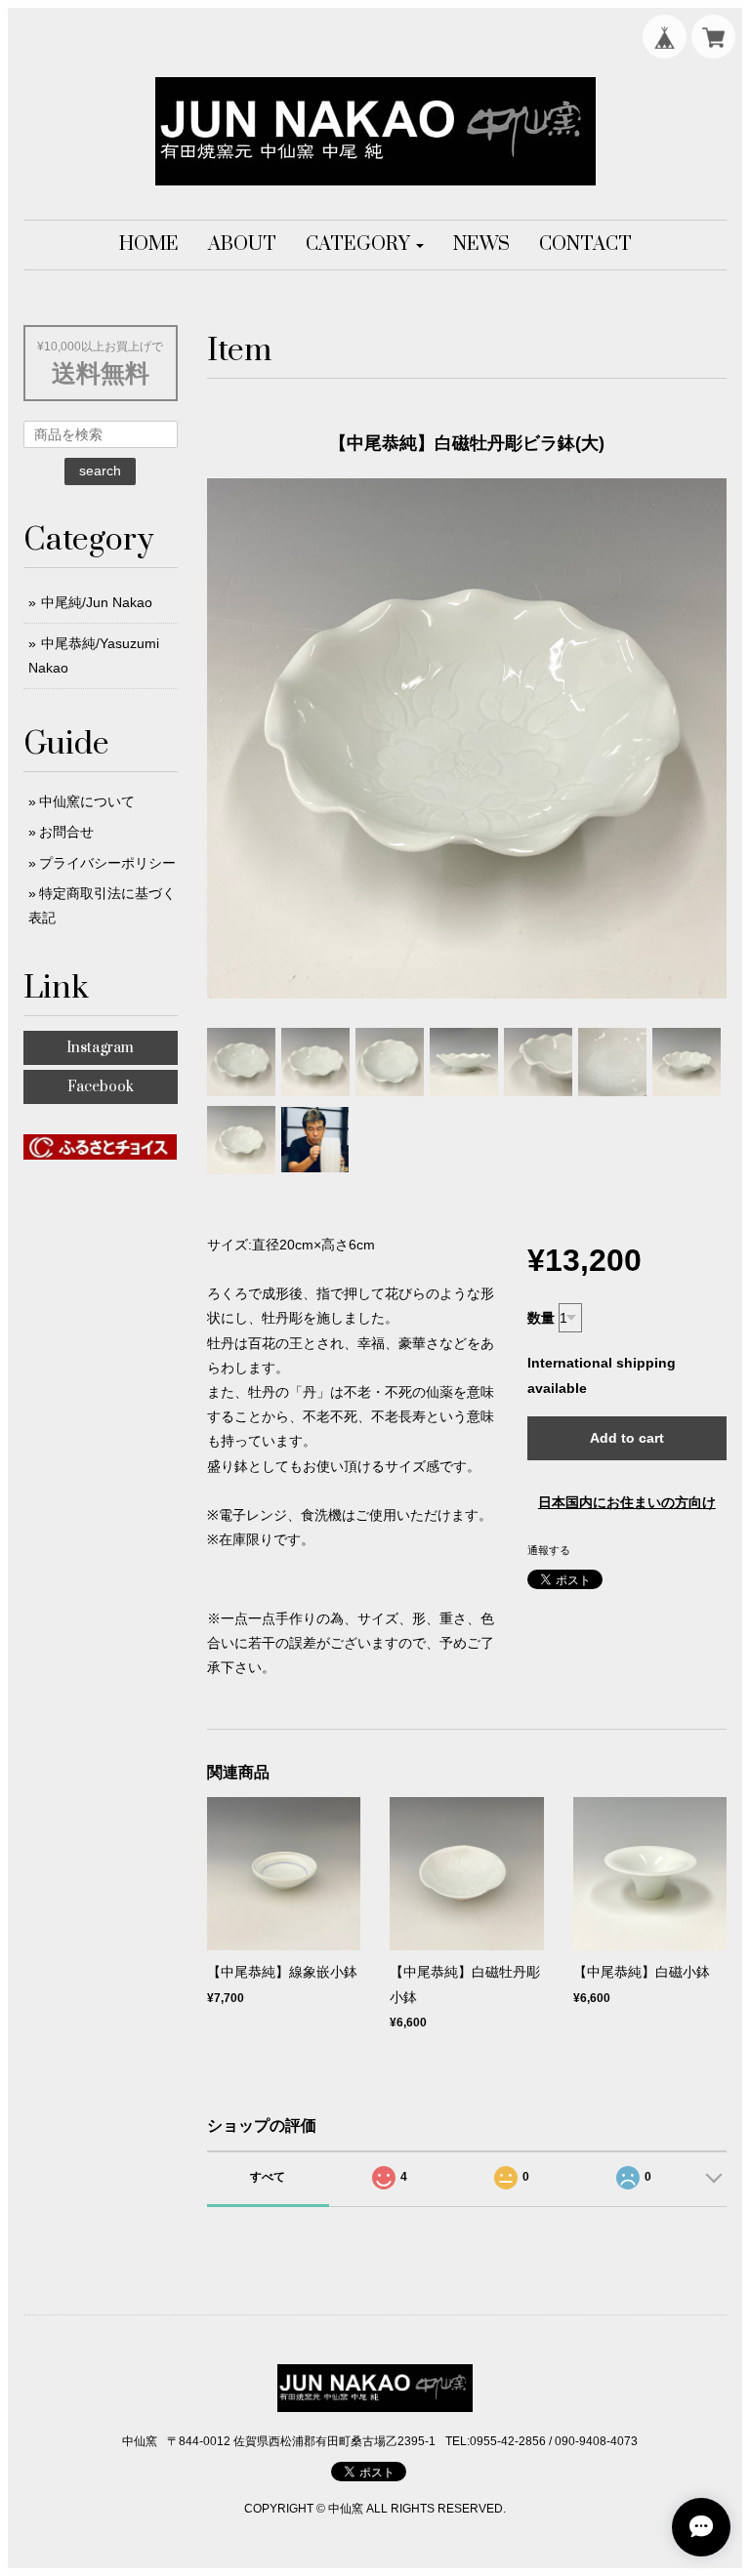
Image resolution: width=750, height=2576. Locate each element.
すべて (268, 2177)
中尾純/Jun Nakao (97, 602)
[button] (365, 245)
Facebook (101, 1087)
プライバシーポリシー (107, 863)
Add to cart (627, 1438)
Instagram (100, 1048)
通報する (549, 1550)
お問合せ (66, 832)
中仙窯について (87, 801)
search (100, 470)
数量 (541, 1318)
